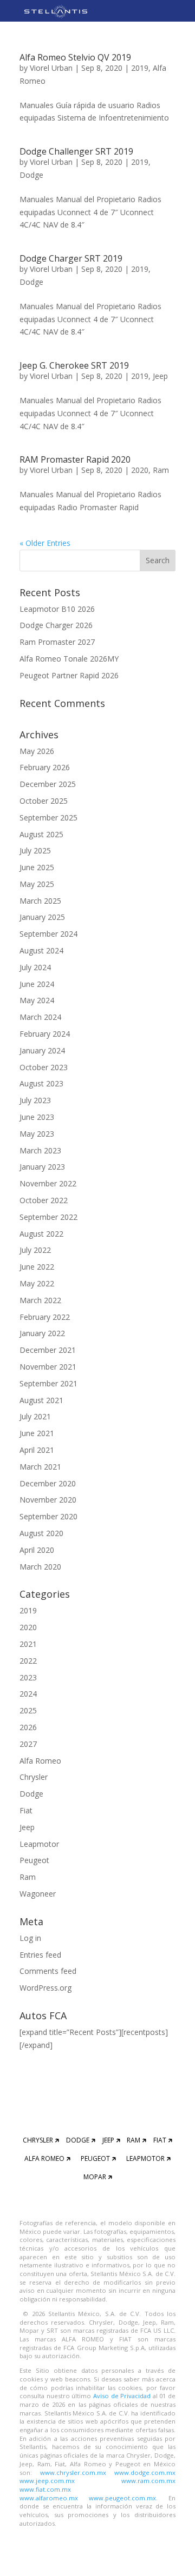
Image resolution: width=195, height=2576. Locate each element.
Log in (30, 1938)
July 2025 (35, 850)
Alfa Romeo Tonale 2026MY (69, 659)
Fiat (26, 1810)
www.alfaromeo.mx (49, 2498)
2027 (28, 1744)
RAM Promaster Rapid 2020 (75, 459)
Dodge (31, 175)
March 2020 (40, 1567)
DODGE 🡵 (81, 2140)
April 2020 (37, 1550)
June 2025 (37, 867)
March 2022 (40, 1300)
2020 (140, 470)
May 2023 (37, 1134)
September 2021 (48, 1383)
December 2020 (48, 1483)
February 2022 (45, 1317)
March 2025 (40, 901)
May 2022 (37, 1283)
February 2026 (45, 767)
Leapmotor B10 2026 (57, 609)
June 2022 (37, 1267)
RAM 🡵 (136, 2140)
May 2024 (37, 1000)
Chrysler (34, 1777)
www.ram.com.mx (148, 2481)
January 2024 (42, 1050)
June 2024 (37, 984)
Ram (161, 470)
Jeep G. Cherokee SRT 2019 (74, 365)
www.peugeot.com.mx (122, 2498)
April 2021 (37, 1450)
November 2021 (48, 1367)
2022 (28, 1661)
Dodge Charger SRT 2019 (71, 258)
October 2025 (44, 801)
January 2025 (42, 917)
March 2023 (40, 1150)
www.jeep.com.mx (47, 2481)
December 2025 (48, 784)
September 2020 (48, 1516)
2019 (140, 68)
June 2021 (37, 1433)
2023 (28, 1677)
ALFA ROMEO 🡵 (47, 2158)
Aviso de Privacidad (123, 2396)
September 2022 (48, 1217)
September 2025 (48, 817)
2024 (28, 1694)
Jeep (160, 376)
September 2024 (48, 934)
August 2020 (41, 1533)
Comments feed (48, 1971)
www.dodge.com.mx (145, 2472)
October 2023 (44, 1067)
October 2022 (44, 1200)
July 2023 (35, 1100)
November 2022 (48, 1183)
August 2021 (41, 1400)
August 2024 (41, 950)
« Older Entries (45, 543)
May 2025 (37, 884)
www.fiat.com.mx (45, 2489)
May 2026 (37, 751)
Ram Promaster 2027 (57, 642)
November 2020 (48, 1500)
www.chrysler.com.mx (73, 2472)
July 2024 (35, 967)
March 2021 (40, 1467)
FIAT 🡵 (163, 2140)
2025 (28, 1710)
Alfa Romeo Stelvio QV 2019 (75, 57)
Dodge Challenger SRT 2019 (76, 151)
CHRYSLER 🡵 (41, 2140)
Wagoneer (38, 1894)
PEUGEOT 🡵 (98, 2158)
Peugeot (34, 1860)
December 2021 (48, 1350)
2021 (28, 1644)
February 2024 (45, 1034)
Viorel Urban (51, 68)
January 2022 (42, 1333)
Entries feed (40, 1955)
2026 (28, 1727)
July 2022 (35, 1250)
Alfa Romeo (40, 1761)
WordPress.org (45, 1988)
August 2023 (41, 1083)
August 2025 (41, 834)
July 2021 (35, 1416)
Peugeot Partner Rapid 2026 (69, 675)
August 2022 (41, 1234)
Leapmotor (39, 1844)
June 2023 (37, 1117)
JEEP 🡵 (111, 2140)
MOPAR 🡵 (98, 2177)
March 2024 (40, 1017)
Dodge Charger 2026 (56, 625)
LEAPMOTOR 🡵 (148, 2158)
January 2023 (42, 1167)
